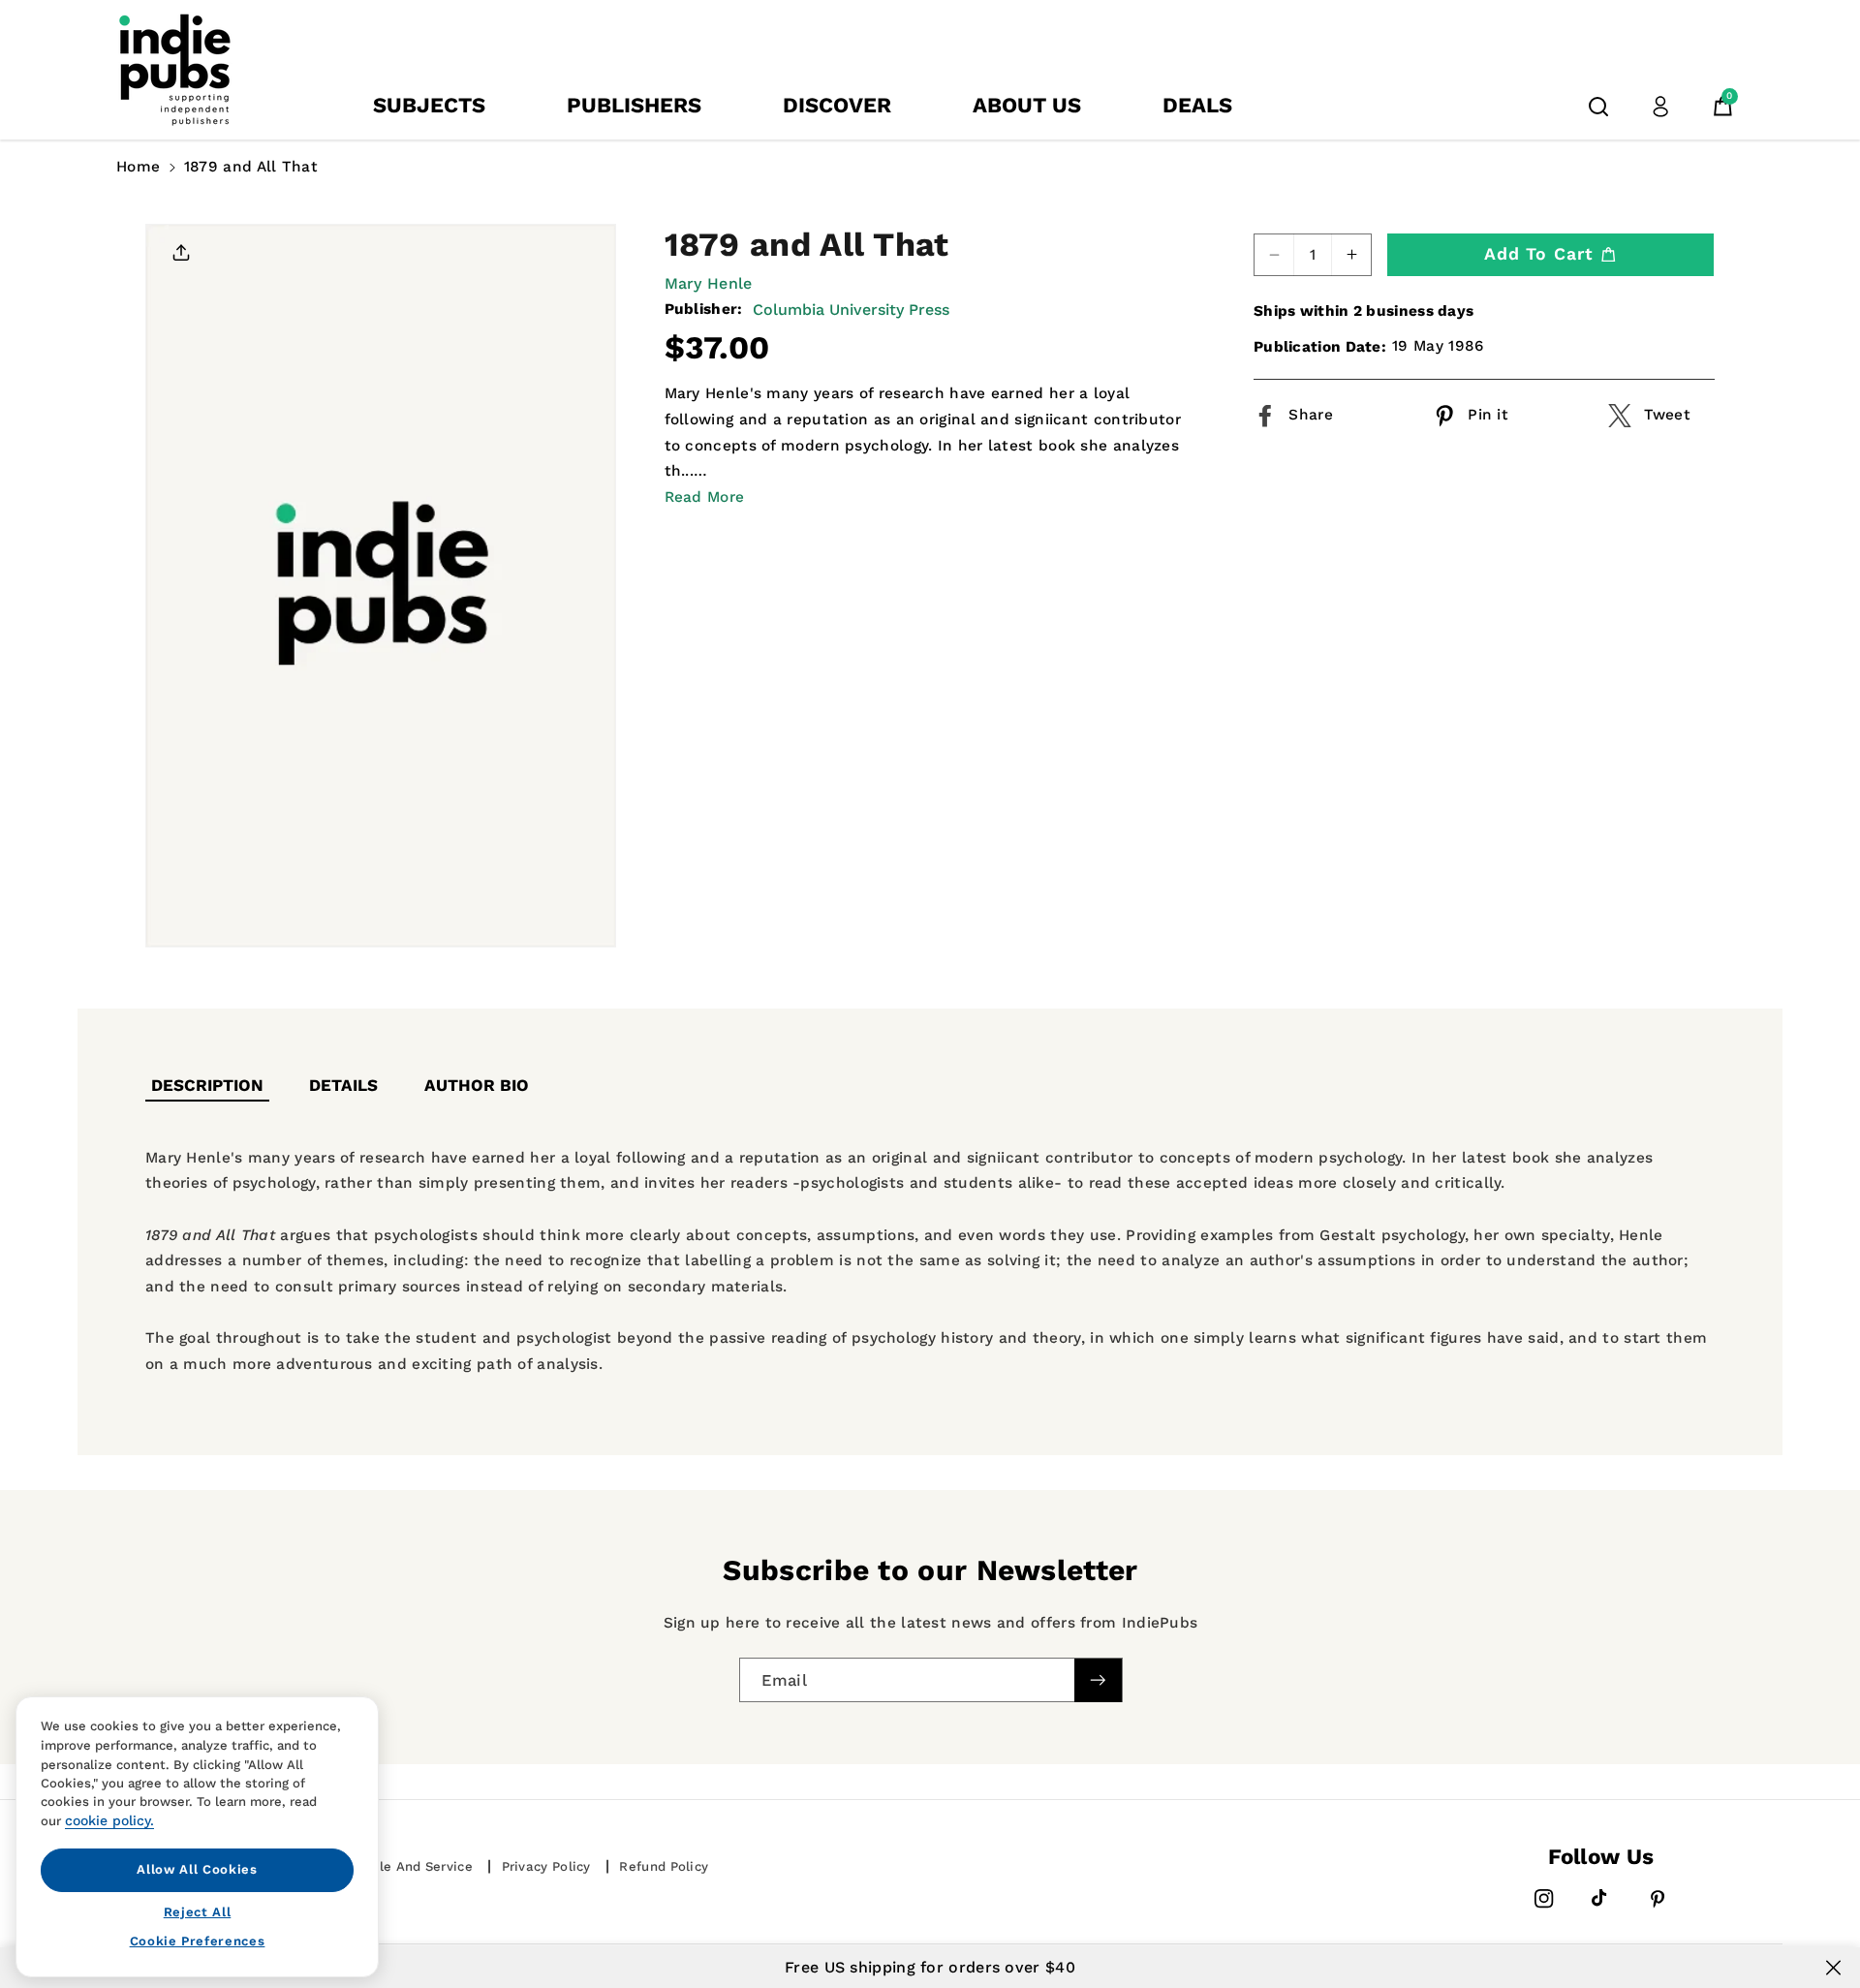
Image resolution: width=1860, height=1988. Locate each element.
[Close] (1833, 1968)
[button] (1598, 107)
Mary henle (709, 283)
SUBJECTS (429, 105)
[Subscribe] (1098, 1680)
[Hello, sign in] (1660, 107)
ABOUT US (1027, 105)
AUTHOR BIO (477, 1085)
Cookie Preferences (198, 1941)
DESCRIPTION (207, 1085)
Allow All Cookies (197, 1869)
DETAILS (343, 1085)
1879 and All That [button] (251, 167)
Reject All (198, 1911)
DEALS (1197, 105)
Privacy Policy (546, 1866)
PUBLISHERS (634, 105)
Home (138, 167)
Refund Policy (664, 1866)
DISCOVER (837, 105)
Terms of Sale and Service (386, 1866)
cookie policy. (109, 1820)
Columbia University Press (851, 310)
